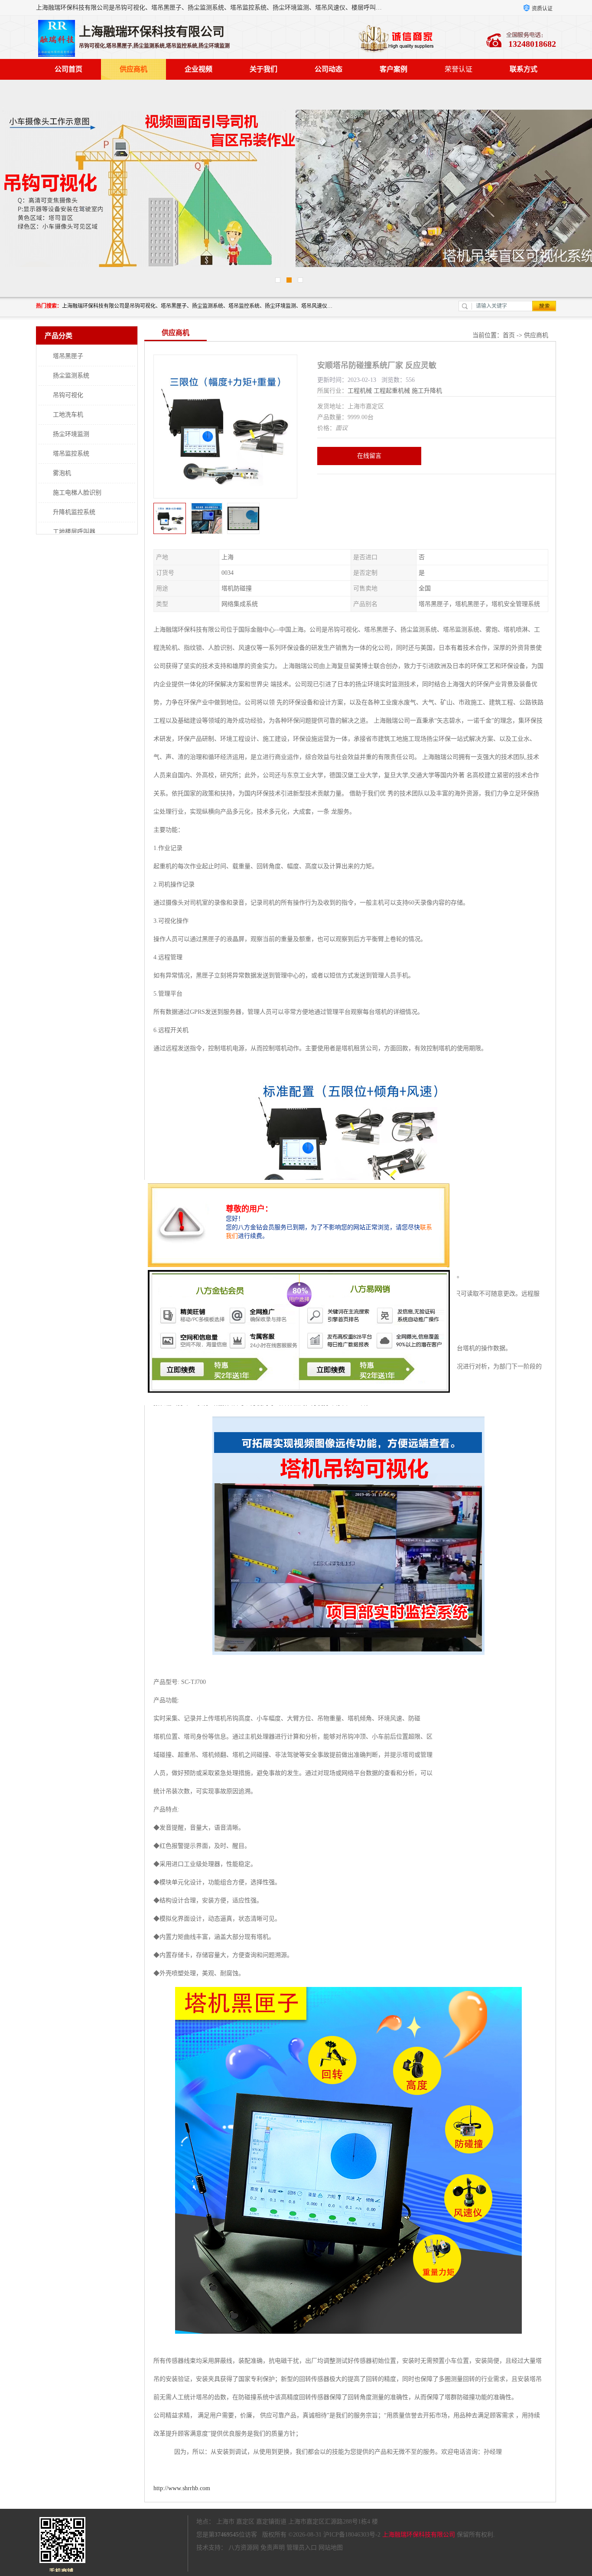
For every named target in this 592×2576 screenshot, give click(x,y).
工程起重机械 (392, 391)
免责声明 (273, 2548)
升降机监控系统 (74, 512)
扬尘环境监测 (71, 434)
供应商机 (133, 69)
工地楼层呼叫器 (74, 532)
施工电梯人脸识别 (77, 493)
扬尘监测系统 (71, 376)
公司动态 (329, 69)
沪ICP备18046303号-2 (352, 2535)
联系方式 (524, 69)
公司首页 (68, 69)
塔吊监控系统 (71, 454)
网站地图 (331, 2548)
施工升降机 (427, 391)
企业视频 (198, 69)
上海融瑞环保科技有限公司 (419, 2535)
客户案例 (394, 69)
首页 (509, 335)
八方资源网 (244, 2548)
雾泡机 (62, 473)
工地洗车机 (68, 415)
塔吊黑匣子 (68, 356)
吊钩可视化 (68, 395)
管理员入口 (302, 2548)
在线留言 (369, 456)
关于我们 (263, 69)
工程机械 (360, 391)
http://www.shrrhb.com (182, 2488)
